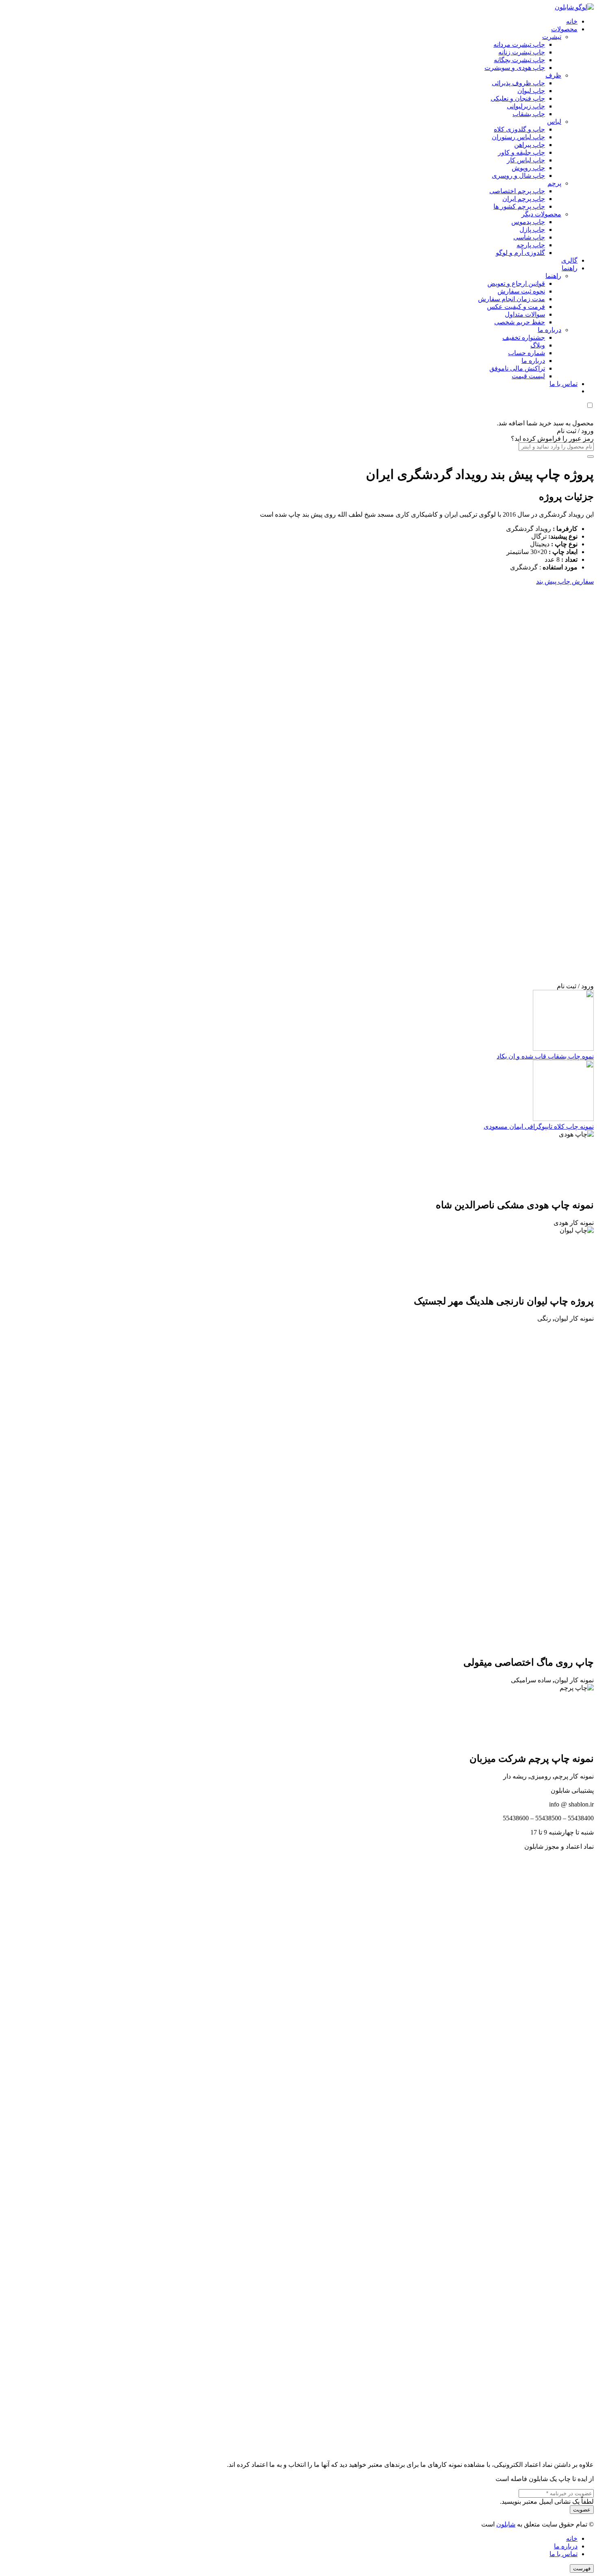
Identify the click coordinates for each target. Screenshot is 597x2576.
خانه (572, 2538)
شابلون (506, 2524)
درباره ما (566, 2546)
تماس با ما (563, 2554)
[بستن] (591, 457)
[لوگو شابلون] (574, 7)
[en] (298, 2152)
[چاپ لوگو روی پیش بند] (431, 978)
